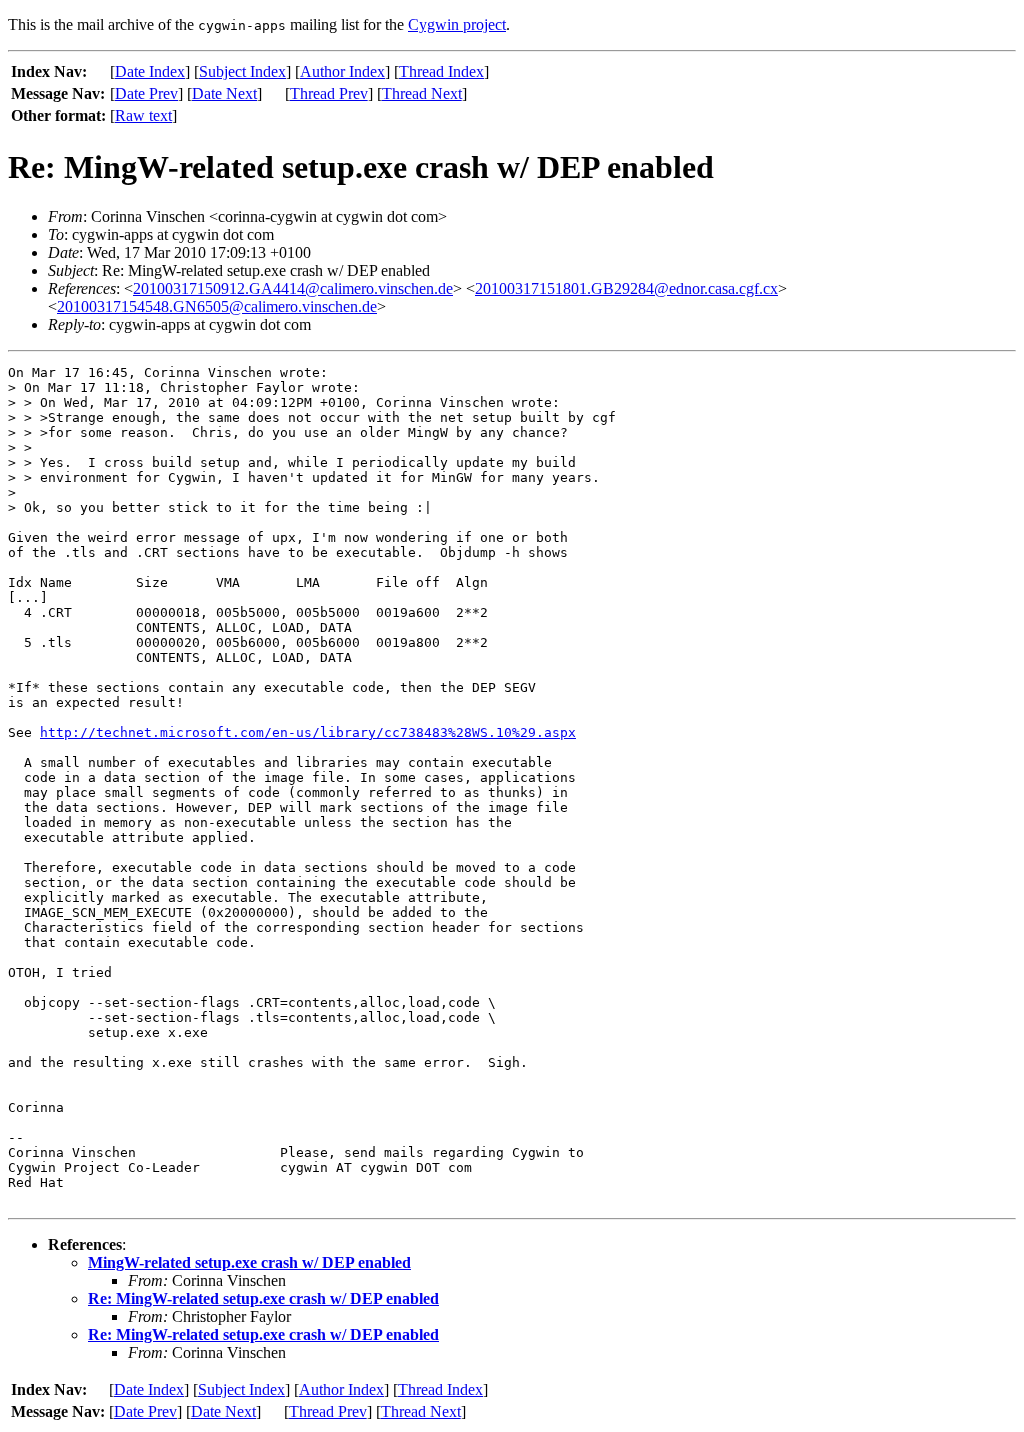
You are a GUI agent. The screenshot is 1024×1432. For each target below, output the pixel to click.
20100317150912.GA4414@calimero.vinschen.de (293, 288)
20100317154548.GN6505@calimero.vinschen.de (217, 306)
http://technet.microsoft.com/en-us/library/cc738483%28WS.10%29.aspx (308, 732)
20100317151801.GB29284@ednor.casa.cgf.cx (626, 288)
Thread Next (422, 93)
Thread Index (441, 71)
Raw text (143, 115)
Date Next (224, 93)
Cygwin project (457, 24)
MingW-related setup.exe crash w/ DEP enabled (249, 1262)
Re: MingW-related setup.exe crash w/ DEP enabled (263, 1298)
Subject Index (242, 71)
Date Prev (146, 93)
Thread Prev (329, 93)
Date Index (150, 71)
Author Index (342, 71)
